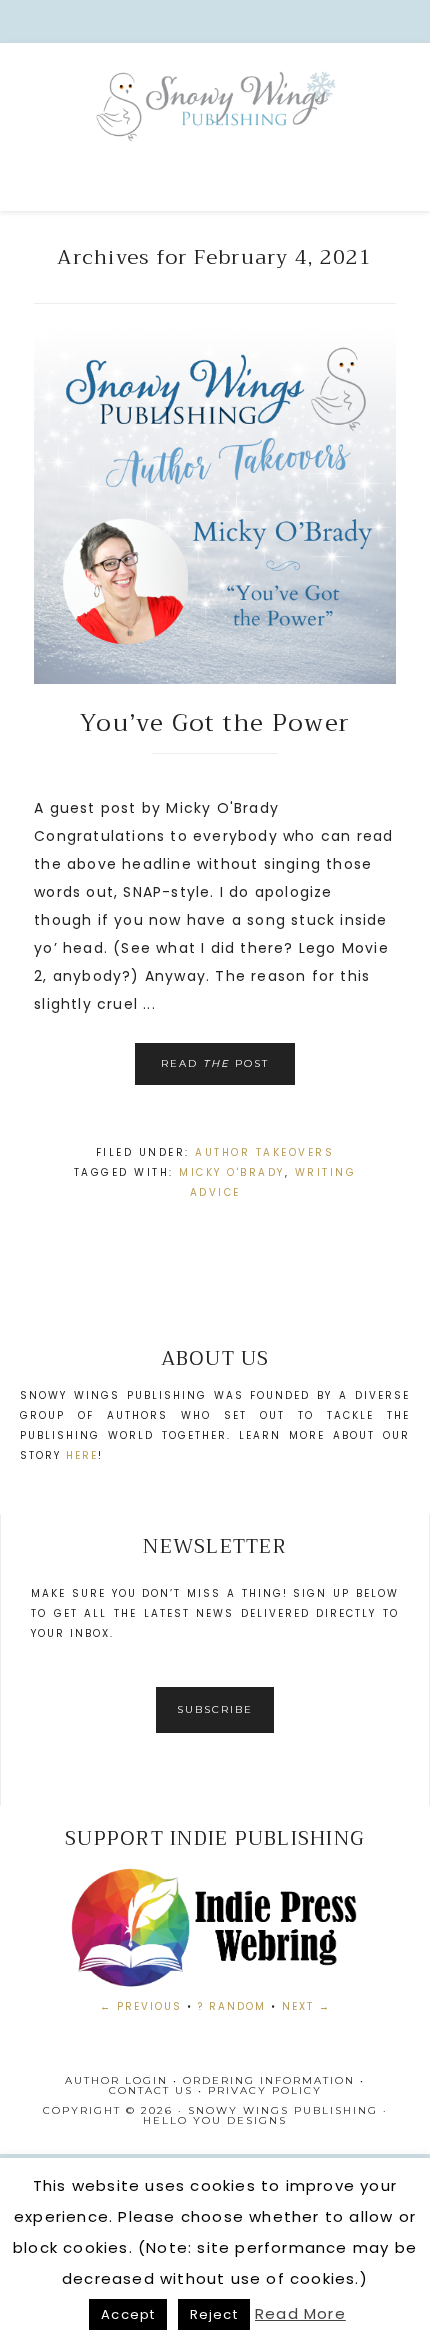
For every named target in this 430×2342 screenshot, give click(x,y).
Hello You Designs (215, 2120)
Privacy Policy (265, 2090)
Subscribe (215, 1709)
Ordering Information (269, 2080)
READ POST (215, 1063)
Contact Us (151, 2090)
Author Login (116, 2080)
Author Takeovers (264, 1152)
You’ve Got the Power (215, 723)
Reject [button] (214, 2314)
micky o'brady (232, 1172)
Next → (306, 2006)
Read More (300, 2313)
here (82, 1455)
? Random (232, 2006)
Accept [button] (128, 2314)
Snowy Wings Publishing (215, 130)
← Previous (141, 2006)
